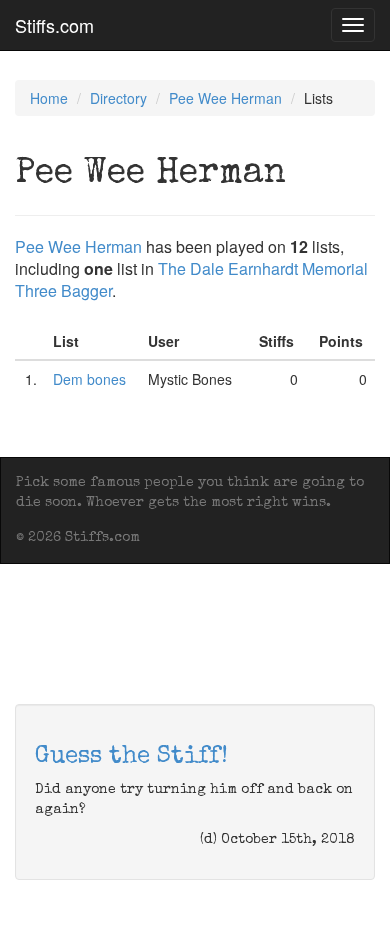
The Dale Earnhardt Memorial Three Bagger (191, 279)
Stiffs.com (54, 25)
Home (49, 98)
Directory (118, 98)
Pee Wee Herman (225, 98)
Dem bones (89, 379)
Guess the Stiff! (131, 757)
